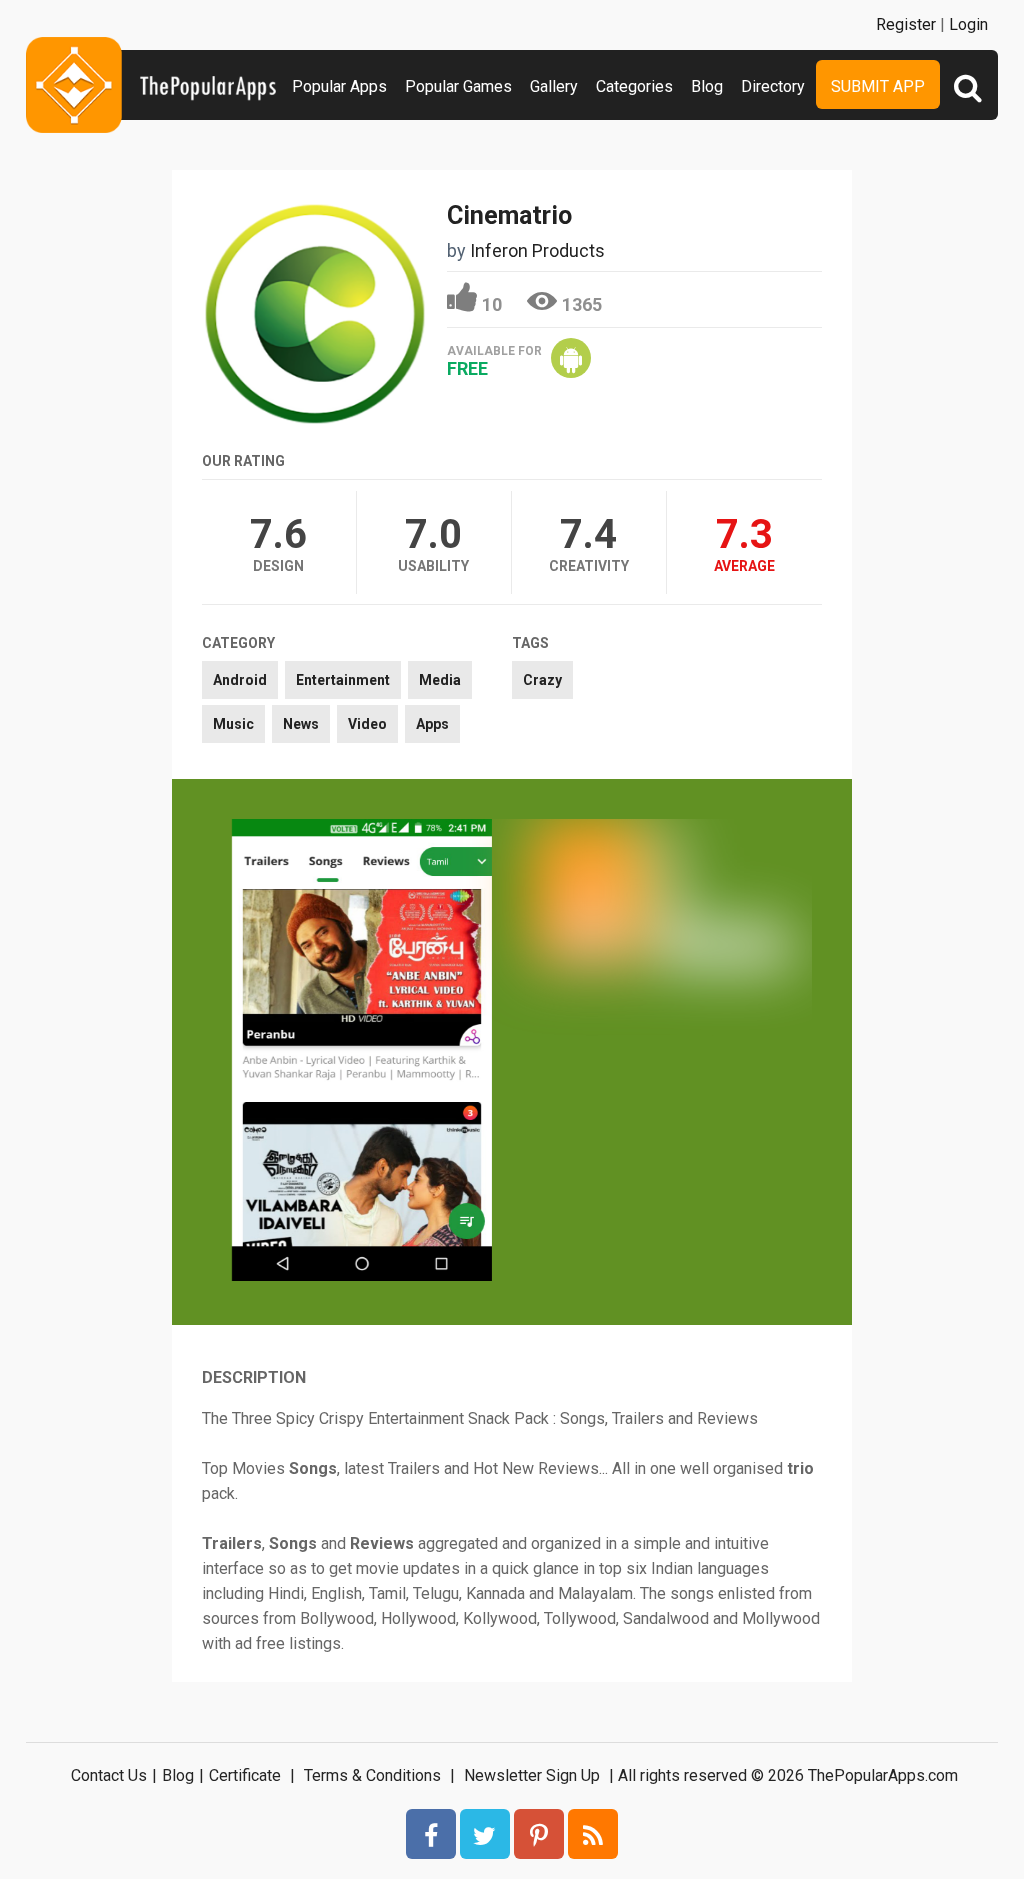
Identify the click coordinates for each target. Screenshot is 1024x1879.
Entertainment (343, 680)
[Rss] (593, 1834)
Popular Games (458, 86)
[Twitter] (485, 1834)
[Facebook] (431, 1834)
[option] (362, 1052)
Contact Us (109, 1775)
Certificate (245, 1775)
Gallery (554, 86)
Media (440, 680)
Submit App (878, 86)
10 (492, 304)
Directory (773, 86)
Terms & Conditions (372, 1775)
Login (968, 24)
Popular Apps (339, 86)
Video (367, 724)
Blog (707, 86)
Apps (432, 724)
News (301, 724)
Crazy (542, 680)
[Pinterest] (539, 1834)
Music (233, 724)
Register (906, 24)
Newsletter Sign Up (532, 1775)
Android (240, 680)
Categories (634, 86)
